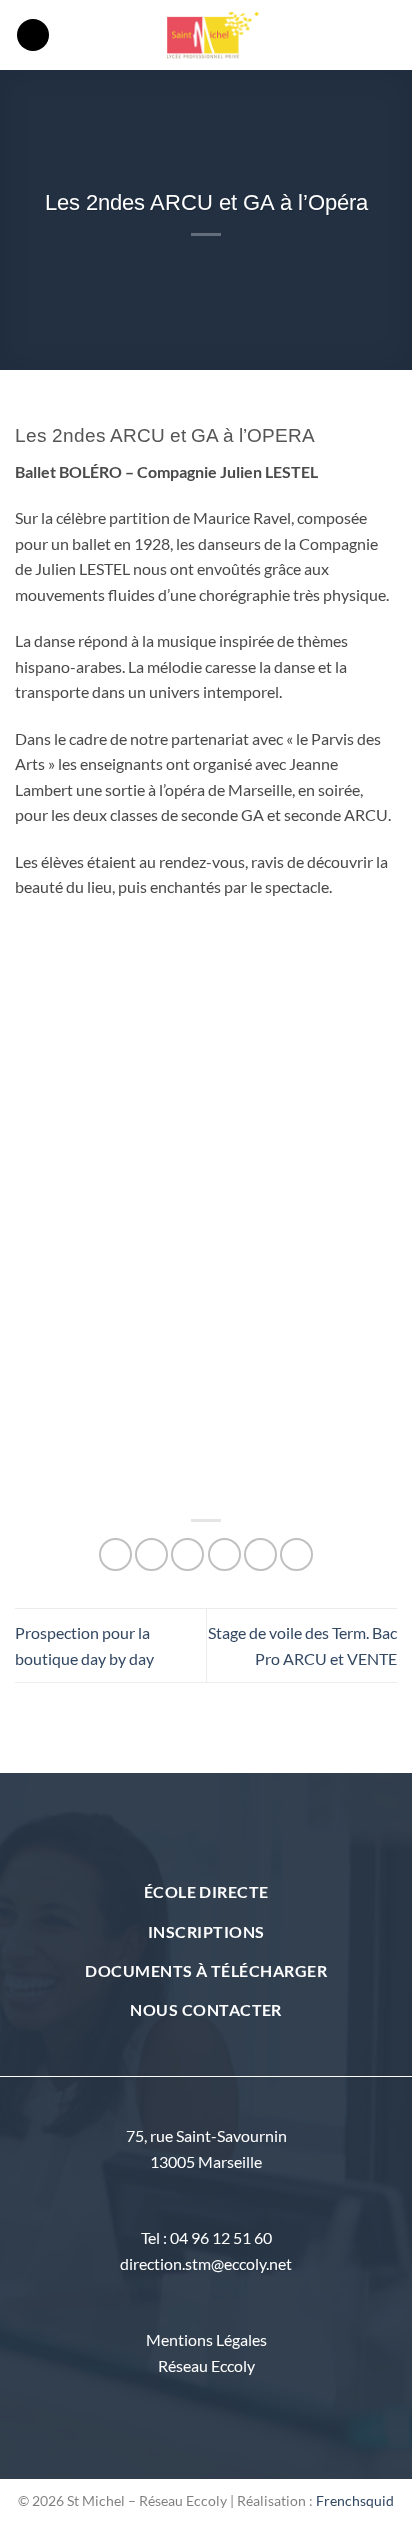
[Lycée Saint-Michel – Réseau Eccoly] (215, 35)
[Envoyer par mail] (224, 1554)
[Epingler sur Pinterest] (260, 1554)
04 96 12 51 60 (221, 2237)
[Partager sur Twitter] (187, 1554)
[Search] (389, 35)
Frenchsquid (355, 2500)
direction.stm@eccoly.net (206, 2263)
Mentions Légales (206, 2339)
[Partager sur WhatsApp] (115, 1554)
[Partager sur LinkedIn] (296, 1554)
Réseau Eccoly (206, 2365)
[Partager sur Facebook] (151, 1554)
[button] (33, 35)
